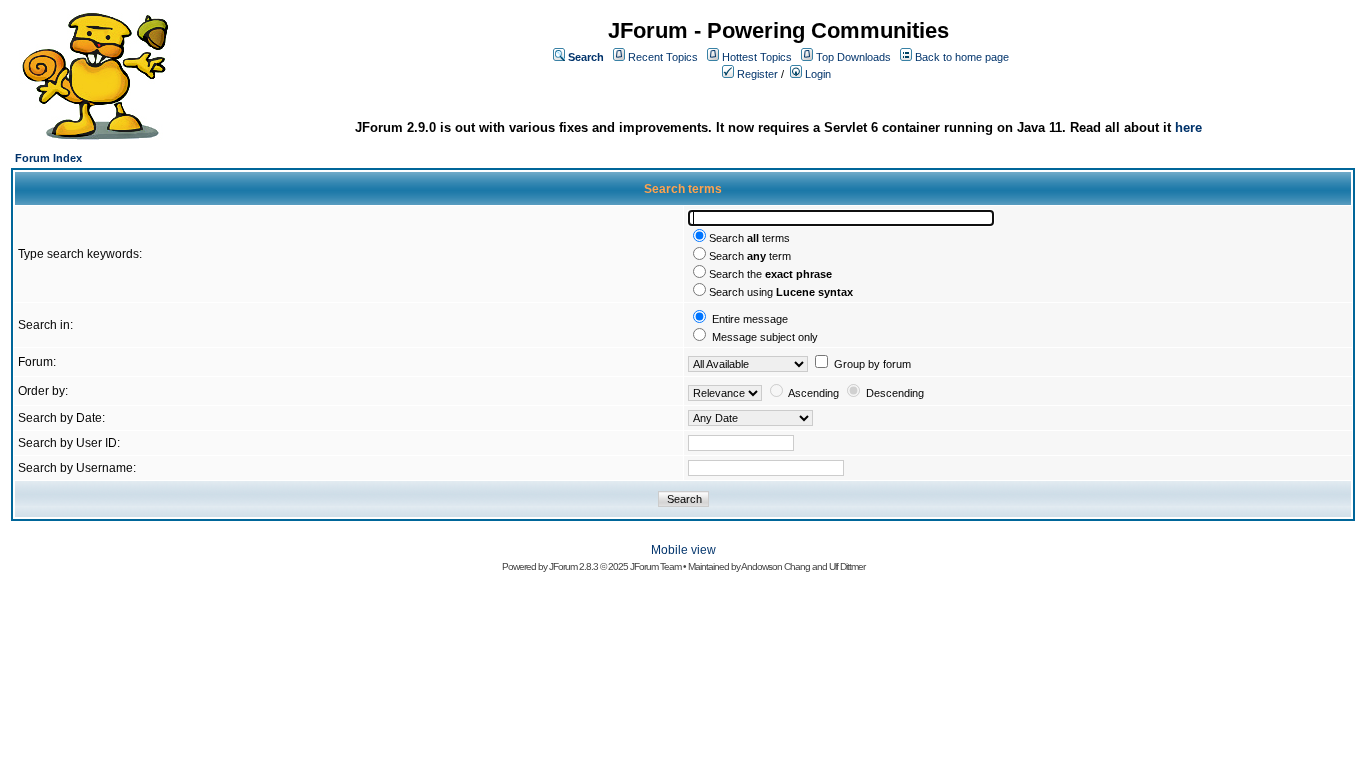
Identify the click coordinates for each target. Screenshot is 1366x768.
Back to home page (962, 57)
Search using (781, 292)
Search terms (749, 238)
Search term (750, 256)
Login (818, 74)
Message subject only (765, 337)
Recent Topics (663, 57)
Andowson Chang (775, 566)
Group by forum (872, 364)
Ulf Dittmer (847, 566)
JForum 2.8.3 (573, 566)
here (1188, 127)
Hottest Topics (757, 57)
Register (757, 74)
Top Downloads (853, 57)
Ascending (813, 393)
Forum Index (48, 158)
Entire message (750, 319)
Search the (770, 274)
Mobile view (683, 550)
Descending (895, 393)
